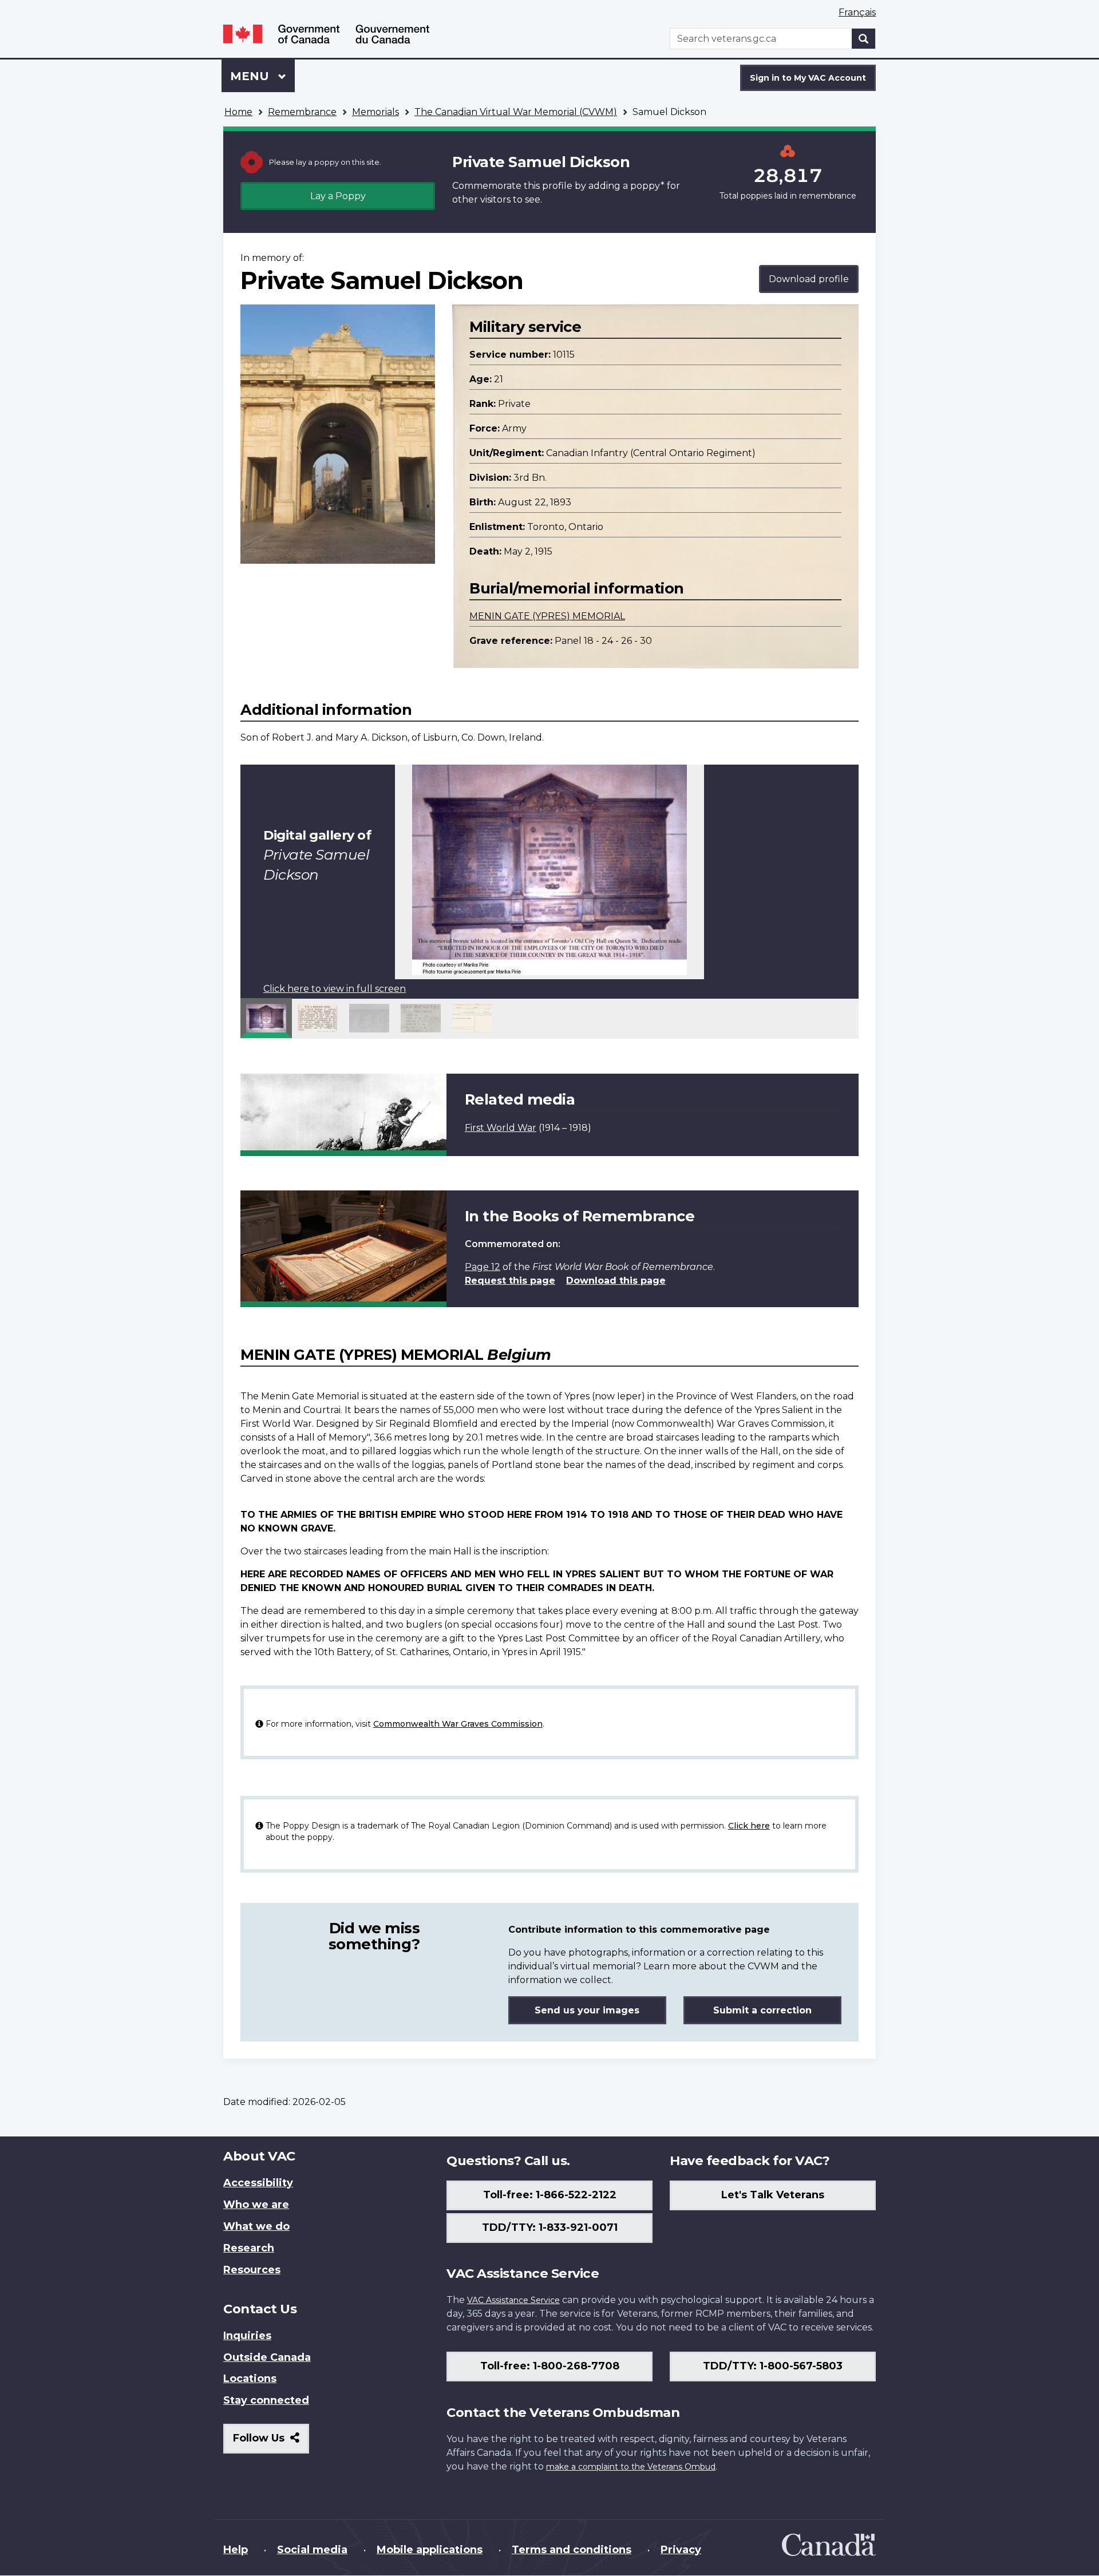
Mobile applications (430, 2550)
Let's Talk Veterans (773, 2195)
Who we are (256, 2205)
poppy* (647, 186)
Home (238, 112)
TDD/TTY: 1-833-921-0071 (550, 2227)
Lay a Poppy (338, 196)
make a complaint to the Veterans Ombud (631, 2467)
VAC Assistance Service (513, 2300)
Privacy (681, 2550)
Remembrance (302, 112)
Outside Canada (267, 2357)
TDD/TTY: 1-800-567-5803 (773, 2366)
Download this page (616, 1281)
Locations (250, 2379)
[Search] (864, 39)
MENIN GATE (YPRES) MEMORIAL (547, 616)
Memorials (375, 112)
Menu (251, 76)
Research (249, 2248)
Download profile (809, 279)
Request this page (510, 1281)
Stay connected (266, 2400)
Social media (312, 2550)
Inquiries (247, 2336)
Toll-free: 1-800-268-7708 (550, 2366)
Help (236, 2550)
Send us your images (587, 2010)
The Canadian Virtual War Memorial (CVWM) (516, 112)
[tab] (266, 1018)
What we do (256, 2226)
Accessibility (258, 2183)
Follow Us (271, 2442)
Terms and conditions (572, 2550)
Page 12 (483, 1267)
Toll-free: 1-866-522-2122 (550, 2195)
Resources (252, 2270)
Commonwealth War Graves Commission (458, 1724)
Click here (749, 1826)
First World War (501, 1128)
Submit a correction (762, 2010)
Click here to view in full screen (335, 989)
